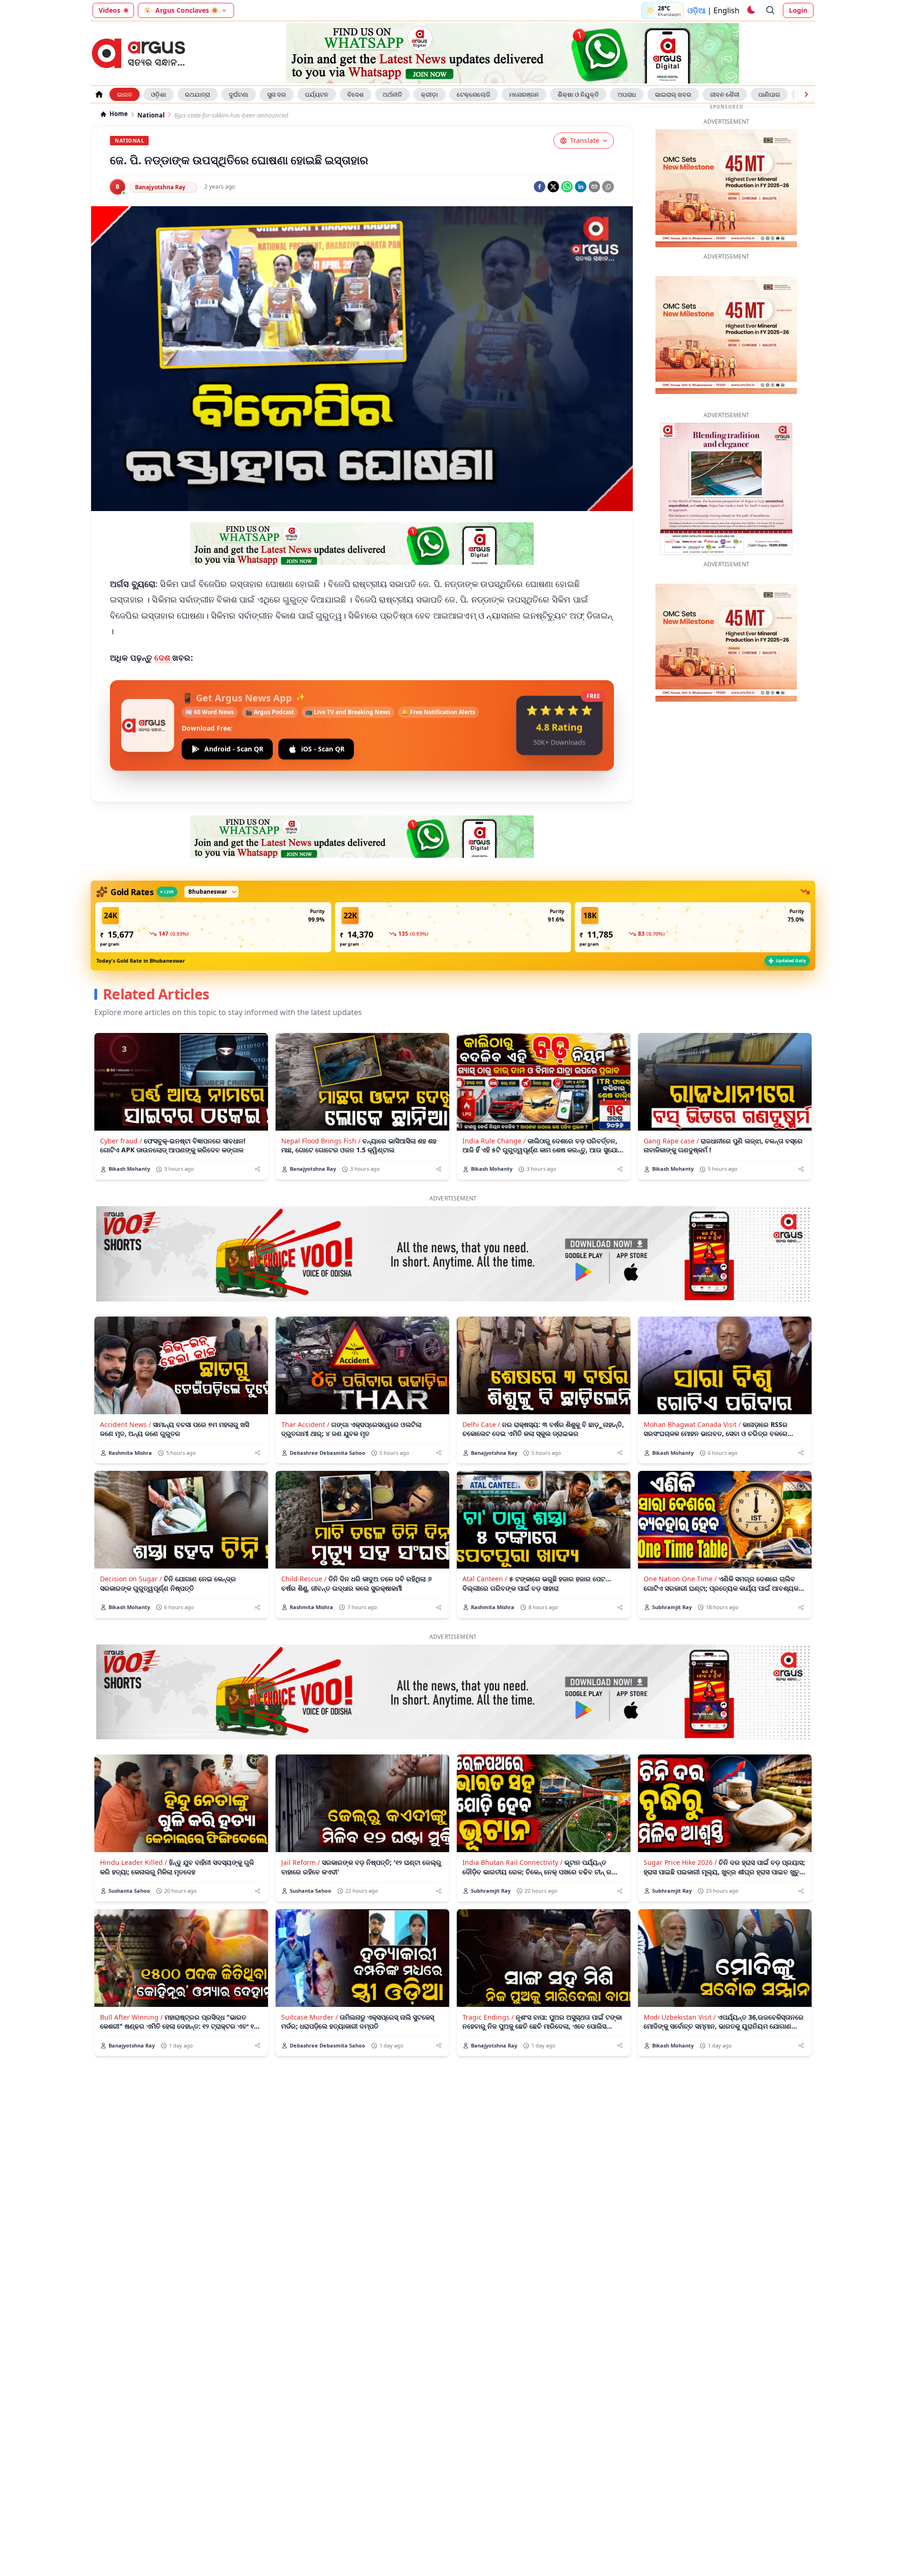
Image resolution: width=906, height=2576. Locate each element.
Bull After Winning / (131, 1988)
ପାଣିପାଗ (769, 94)
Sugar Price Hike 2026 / (680, 1833)
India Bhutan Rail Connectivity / (512, 1833)
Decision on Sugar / (131, 1549)
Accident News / (126, 1395)
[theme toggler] (751, 10)
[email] (594, 187)
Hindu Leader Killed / (134, 1833)
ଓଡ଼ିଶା (159, 94)
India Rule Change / (494, 1112)
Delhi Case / (481, 1395)
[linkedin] (581, 187)
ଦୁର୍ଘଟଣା (239, 94)
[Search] (771, 10)
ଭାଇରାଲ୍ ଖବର (673, 94)
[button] (213, 898)
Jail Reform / (301, 1833)
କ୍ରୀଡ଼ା (429, 94)
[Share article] (257, 1140)
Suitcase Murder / (310, 1988)
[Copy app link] (608, 187)
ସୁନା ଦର (277, 94)
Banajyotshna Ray (160, 187)
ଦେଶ (164, 658)
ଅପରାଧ (627, 94)
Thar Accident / (305, 1395)
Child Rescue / (304, 1549)
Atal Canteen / (485, 1549)
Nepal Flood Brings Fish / (321, 1112)
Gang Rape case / (671, 1112)
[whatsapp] (567, 187)
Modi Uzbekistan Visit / (680, 1988)
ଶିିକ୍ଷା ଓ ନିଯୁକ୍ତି (578, 94)
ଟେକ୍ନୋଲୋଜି (474, 94)
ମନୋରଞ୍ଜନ (524, 94)
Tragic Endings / (488, 1988)
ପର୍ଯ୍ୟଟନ (317, 94)
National (151, 115)
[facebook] (540, 187)
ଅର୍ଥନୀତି (392, 94)
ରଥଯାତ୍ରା (197, 94)
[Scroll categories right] (806, 94)
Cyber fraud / (121, 1112)
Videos (109, 10)
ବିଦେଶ (356, 94)
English (726, 10)
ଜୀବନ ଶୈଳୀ (725, 94)
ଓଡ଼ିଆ (696, 10)
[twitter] (553, 187)
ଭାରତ (125, 94)
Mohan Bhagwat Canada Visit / (692, 1395)
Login (798, 10)
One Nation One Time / (680, 1549)
